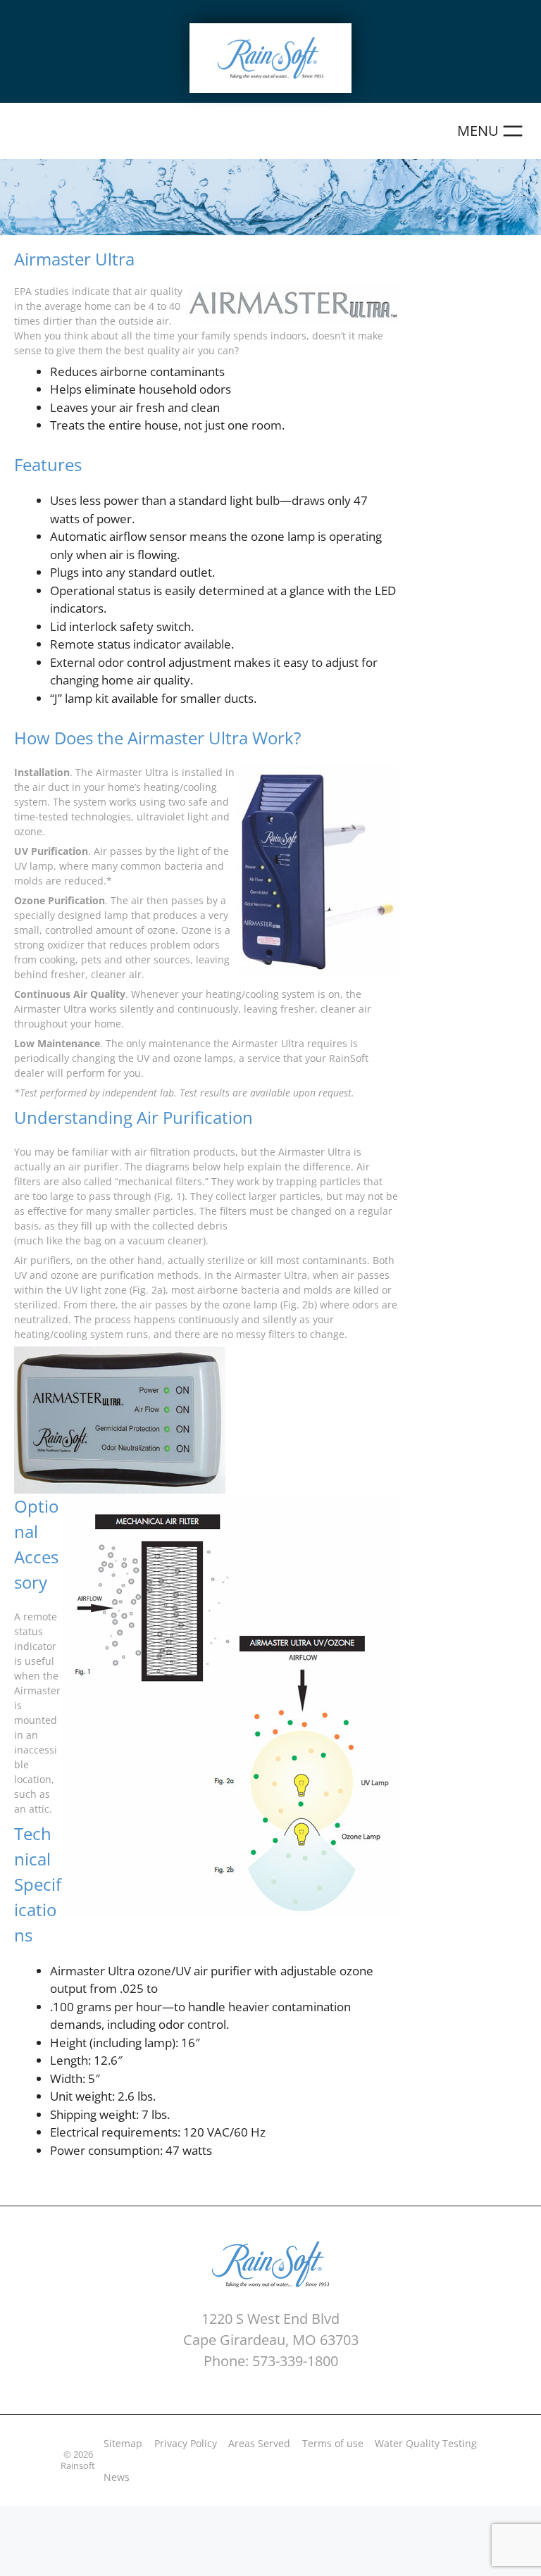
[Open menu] (492, 131)
